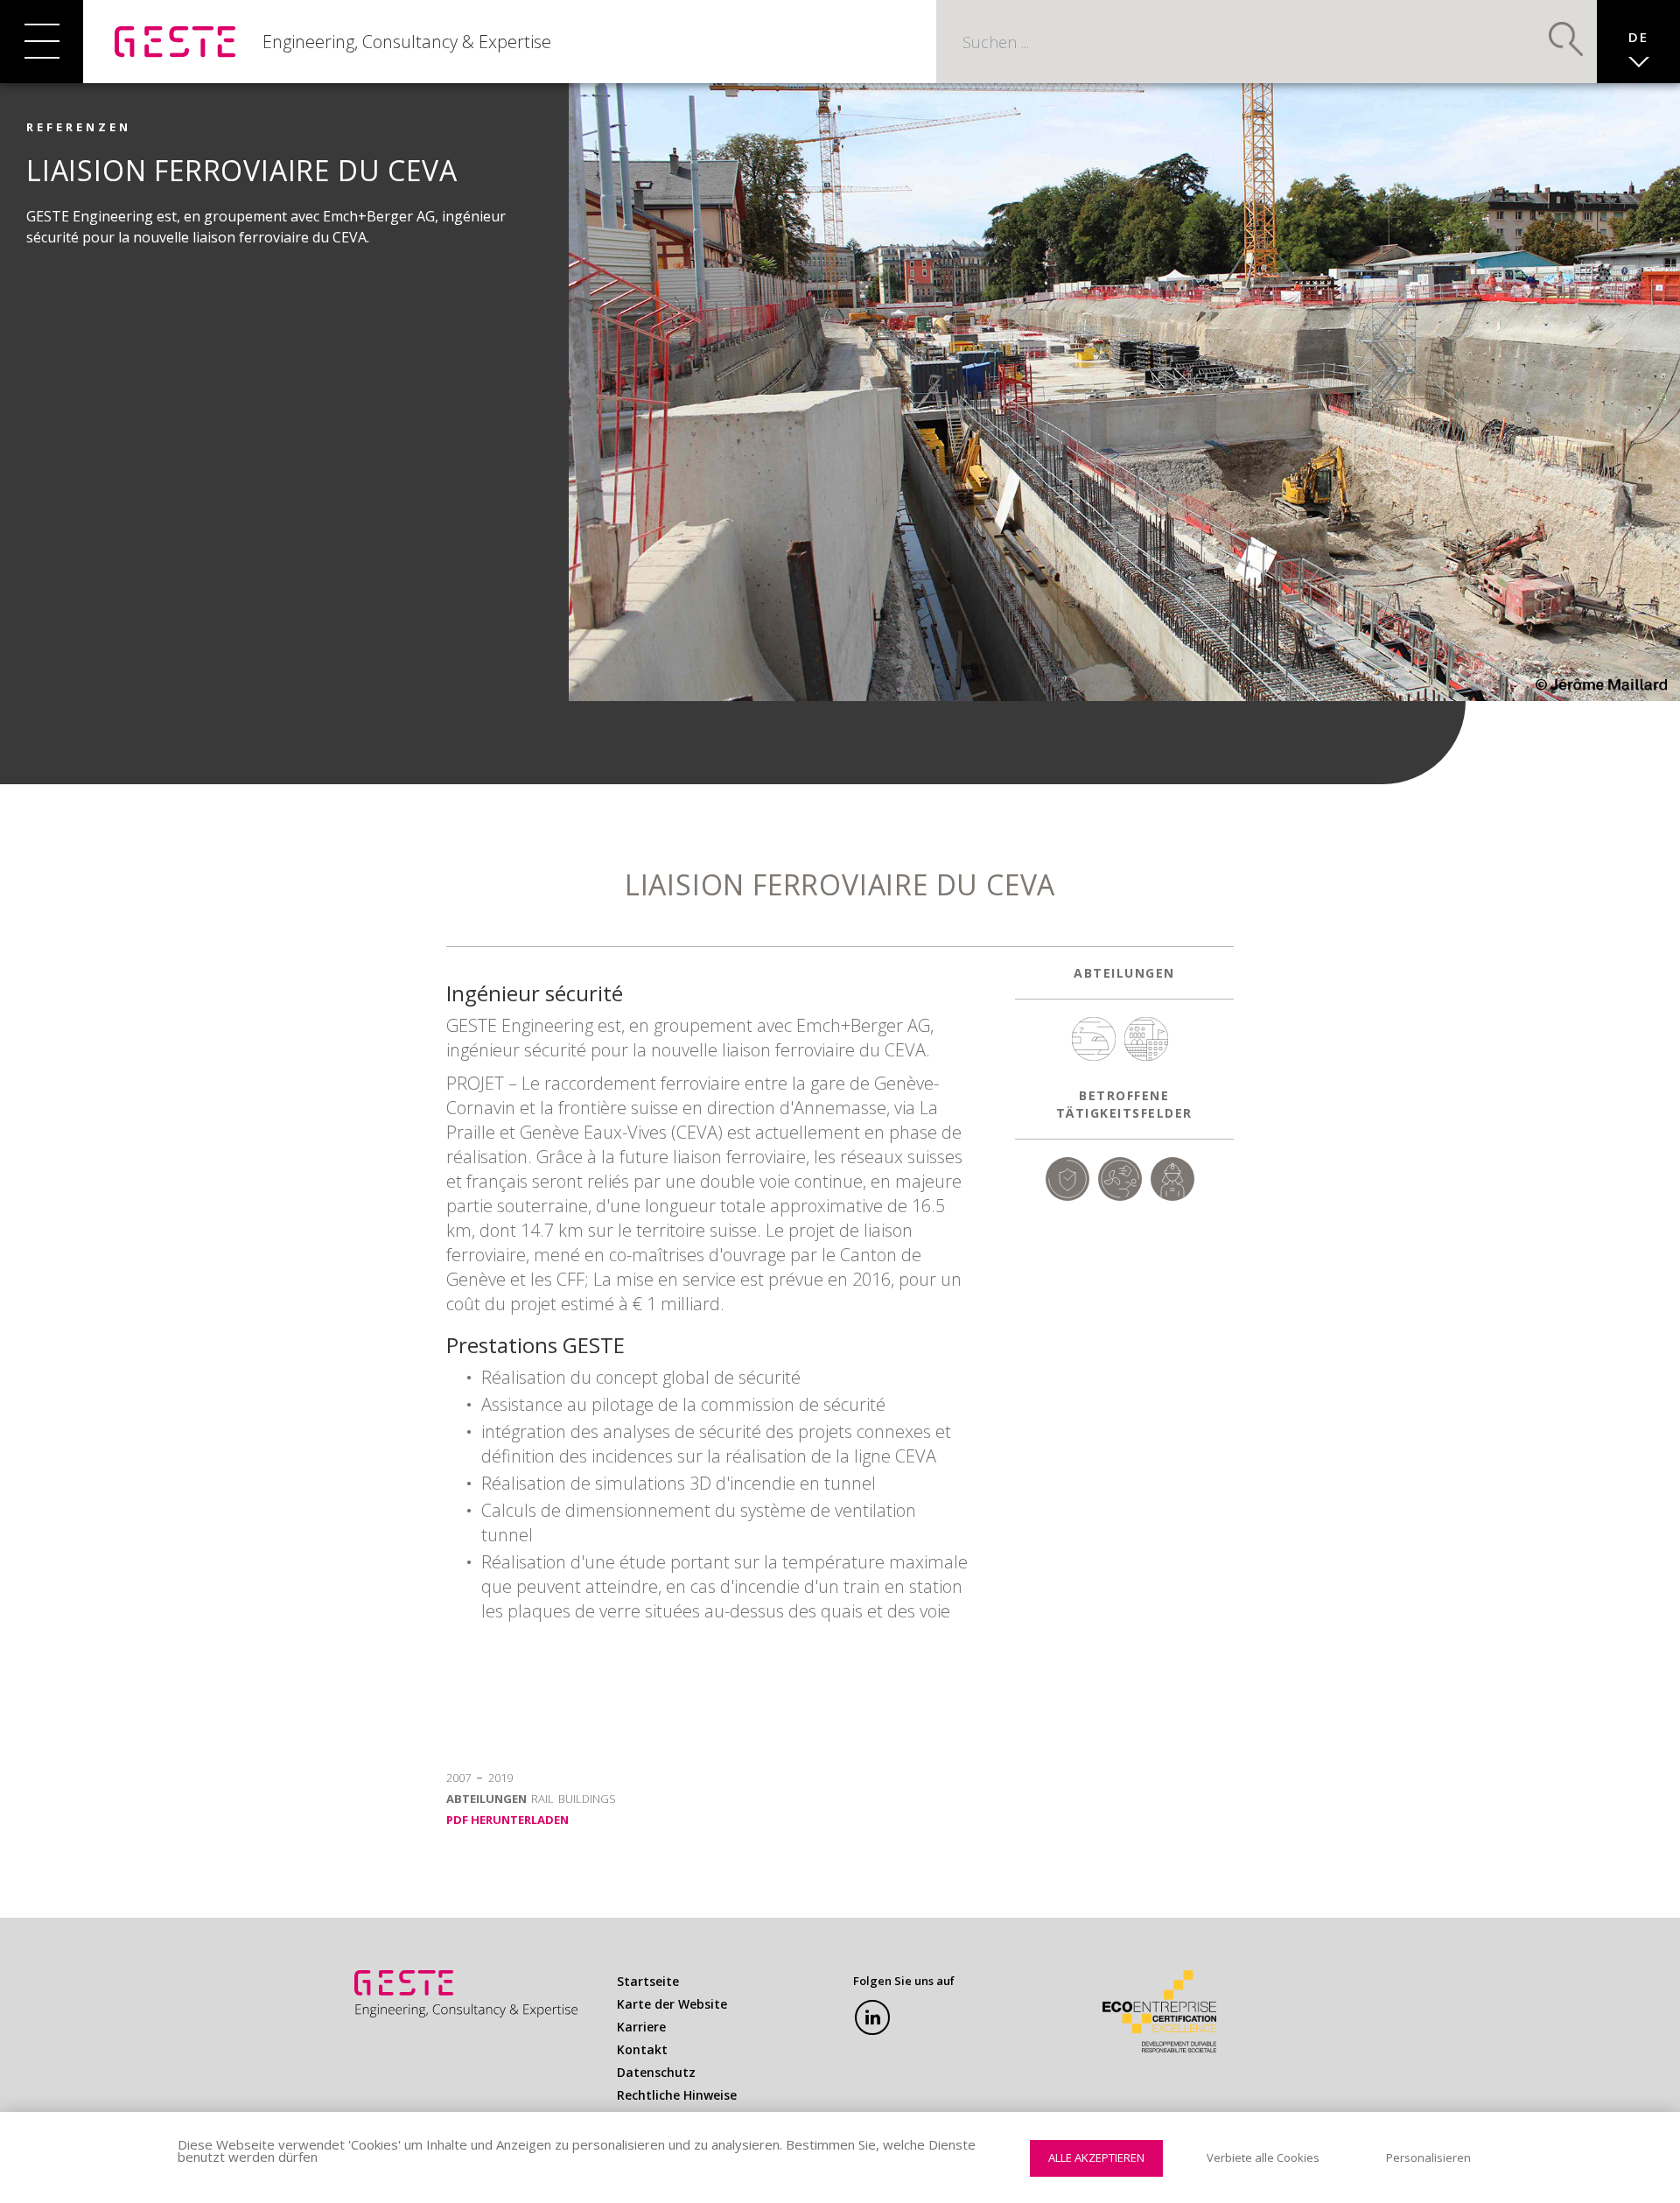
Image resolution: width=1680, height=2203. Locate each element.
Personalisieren (1428, 2157)
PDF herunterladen (507, 1820)
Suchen (1566, 39)
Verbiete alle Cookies (1263, 2157)
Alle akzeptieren (1096, 2157)
